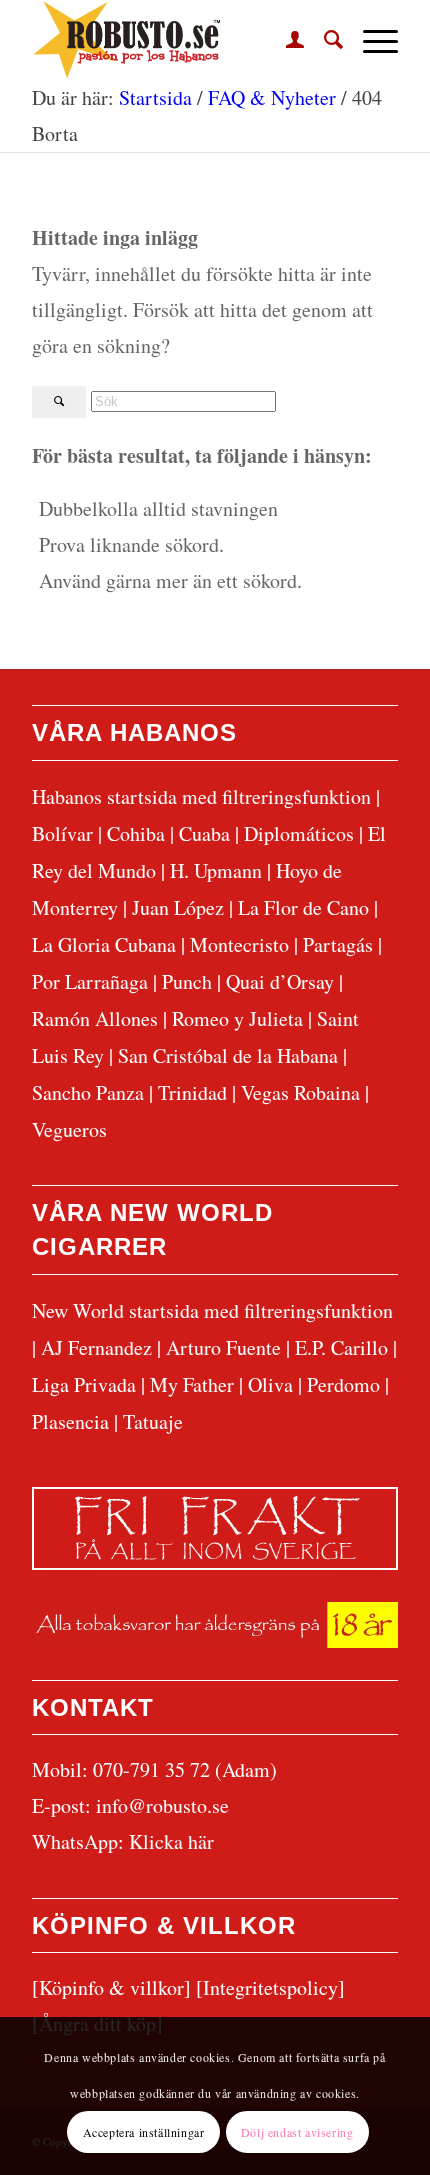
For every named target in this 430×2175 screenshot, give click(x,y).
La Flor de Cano (303, 907)
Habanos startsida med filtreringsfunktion (201, 796)
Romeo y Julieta (237, 1018)
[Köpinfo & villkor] (111, 1987)
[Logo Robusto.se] (178, 40)
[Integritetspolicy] (270, 1987)
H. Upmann (216, 870)
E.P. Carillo (341, 1347)
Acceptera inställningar (144, 2132)
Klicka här (171, 1841)
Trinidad (192, 1092)
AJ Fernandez (96, 1347)
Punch (187, 981)
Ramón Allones (95, 1018)
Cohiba (136, 833)
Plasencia (70, 1421)
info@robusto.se (162, 1805)
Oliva (270, 1384)
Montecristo (239, 944)
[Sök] (323, 40)
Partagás (338, 944)
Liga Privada (84, 1384)
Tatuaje (153, 1421)
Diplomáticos (299, 833)
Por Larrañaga (90, 981)
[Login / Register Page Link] (285, 40)
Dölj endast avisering (297, 2132)
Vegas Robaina (300, 1092)
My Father (192, 1384)
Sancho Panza (88, 1092)
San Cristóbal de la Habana (228, 1055)
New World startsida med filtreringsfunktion (212, 1310)
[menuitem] (285, 40)
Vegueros (69, 1129)
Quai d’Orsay (280, 981)
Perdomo (343, 1384)
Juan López (178, 907)
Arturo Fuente (223, 1347)
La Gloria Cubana (104, 944)
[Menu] (370, 40)
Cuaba (204, 833)
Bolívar (62, 833)
